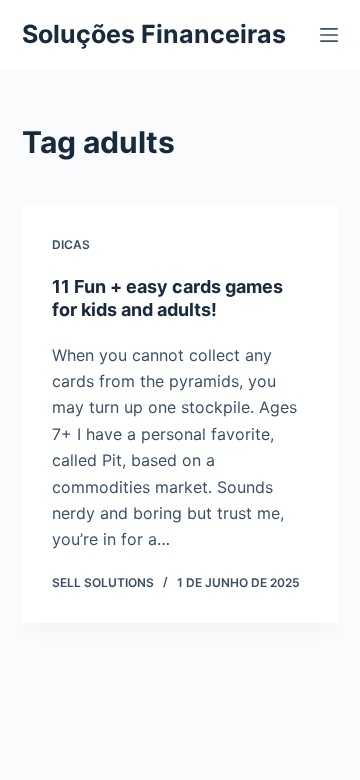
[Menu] (329, 35)
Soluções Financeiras (154, 34)
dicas (71, 244)
